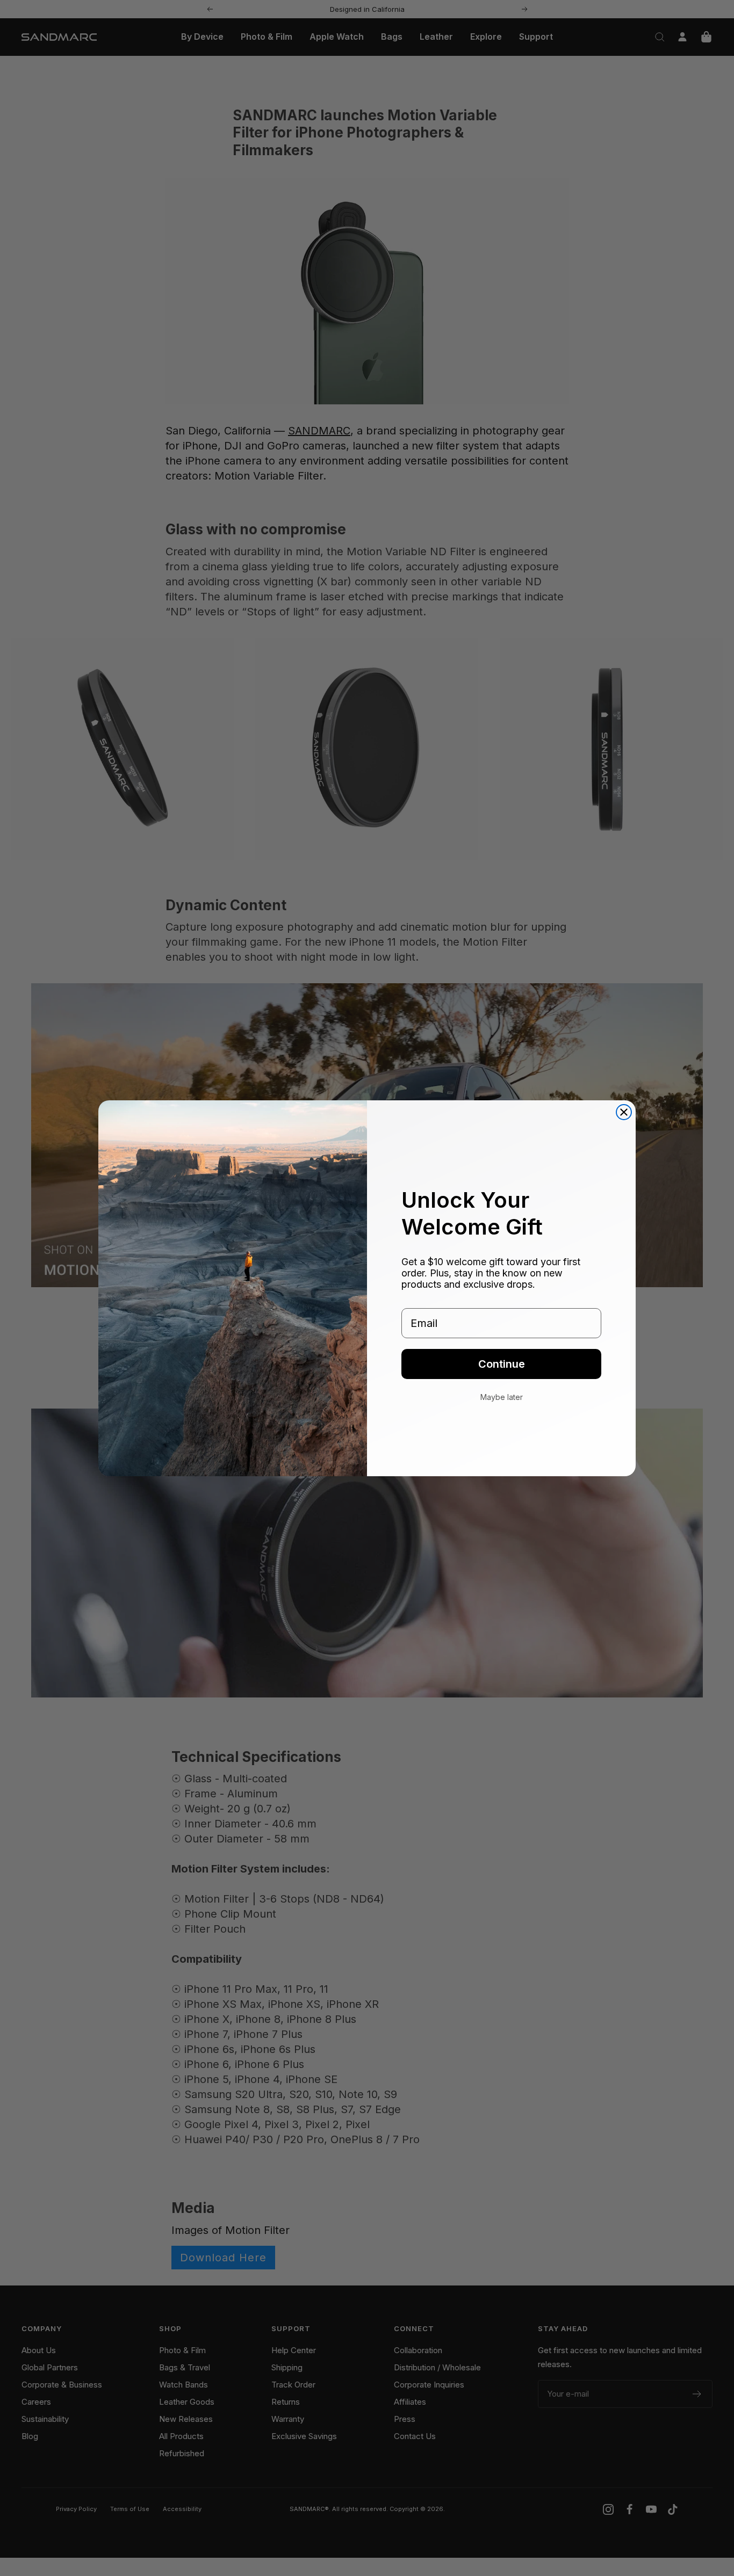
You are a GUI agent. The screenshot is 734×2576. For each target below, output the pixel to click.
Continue (502, 1364)
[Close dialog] (624, 1112)
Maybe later (502, 1397)
